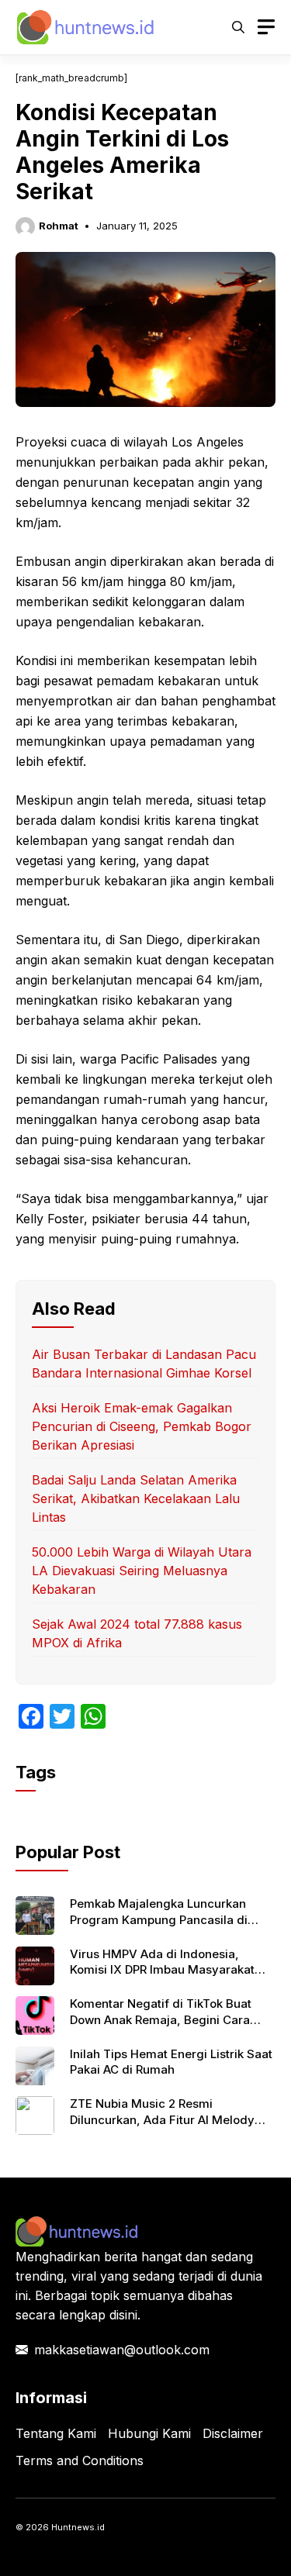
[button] (238, 27)
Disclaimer (233, 2433)
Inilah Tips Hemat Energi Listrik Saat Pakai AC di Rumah (171, 2062)
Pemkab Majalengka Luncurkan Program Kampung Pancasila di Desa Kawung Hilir (159, 1919)
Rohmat (59, 226)
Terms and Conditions (80, 2460)
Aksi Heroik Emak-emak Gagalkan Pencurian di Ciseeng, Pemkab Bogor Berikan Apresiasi (142, 1426)
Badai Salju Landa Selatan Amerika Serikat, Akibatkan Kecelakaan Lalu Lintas (136, 1498)
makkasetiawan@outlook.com (122, 2350)
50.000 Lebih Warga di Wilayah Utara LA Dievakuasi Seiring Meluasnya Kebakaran (142, 1571)
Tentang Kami (56, 2433)
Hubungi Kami (149, 2433)
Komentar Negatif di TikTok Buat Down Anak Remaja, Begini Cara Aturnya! (161, 2019)
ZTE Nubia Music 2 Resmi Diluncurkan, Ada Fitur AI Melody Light (162, 2119)
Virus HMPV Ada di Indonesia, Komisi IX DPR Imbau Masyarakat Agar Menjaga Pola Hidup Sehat (162, 1970)
